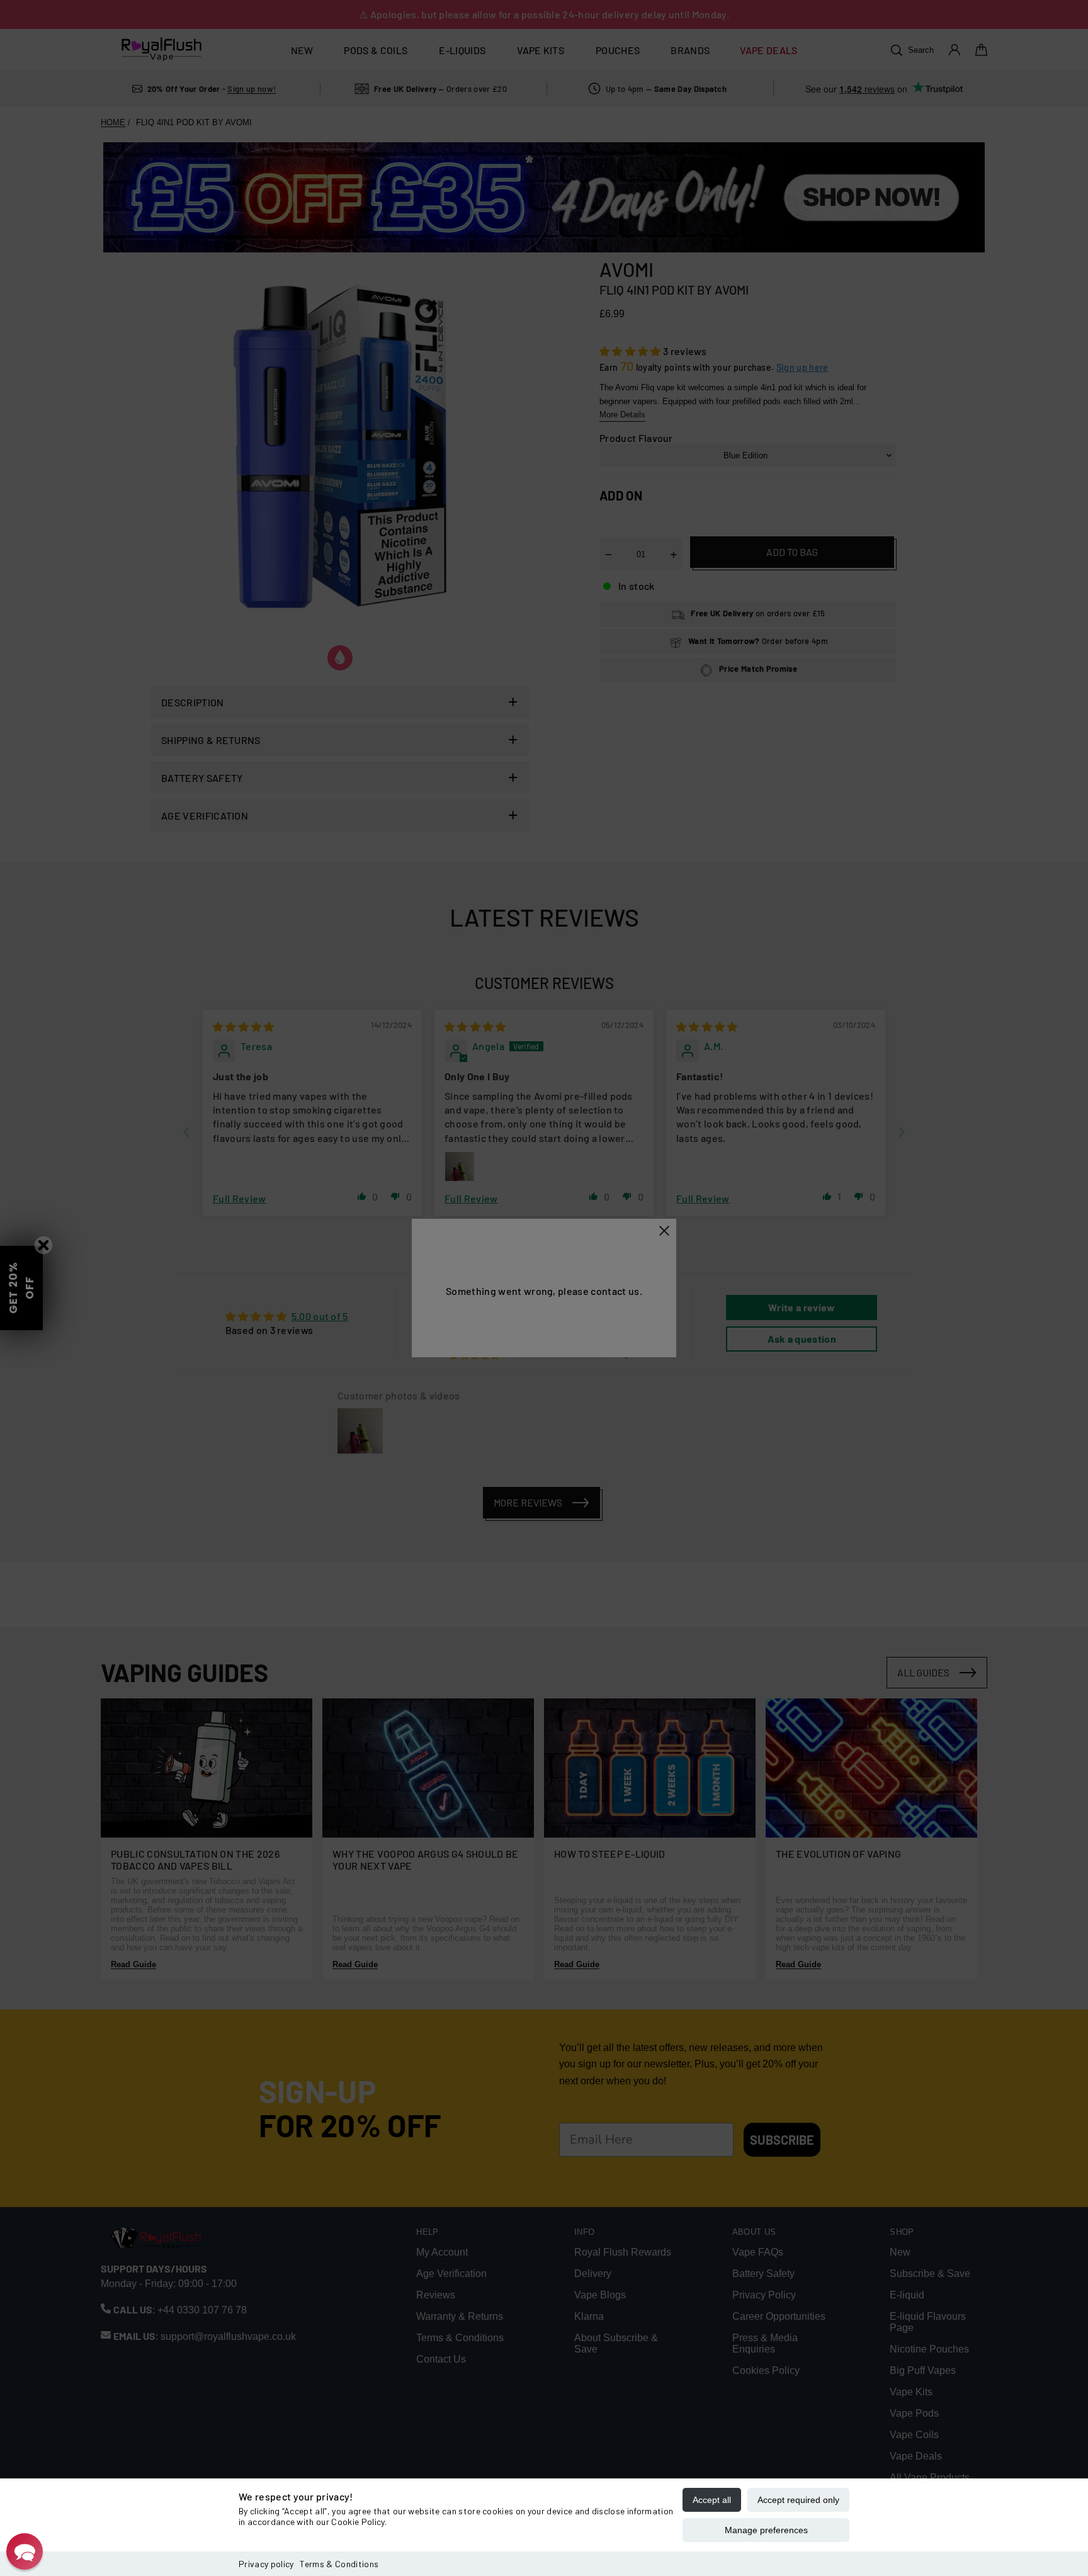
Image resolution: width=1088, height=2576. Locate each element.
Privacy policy (266, 2564)
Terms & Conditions (339, 2564)
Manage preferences (766, 2530)
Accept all (712, 2500)
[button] (25, 2551)
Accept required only (798, 2500)
